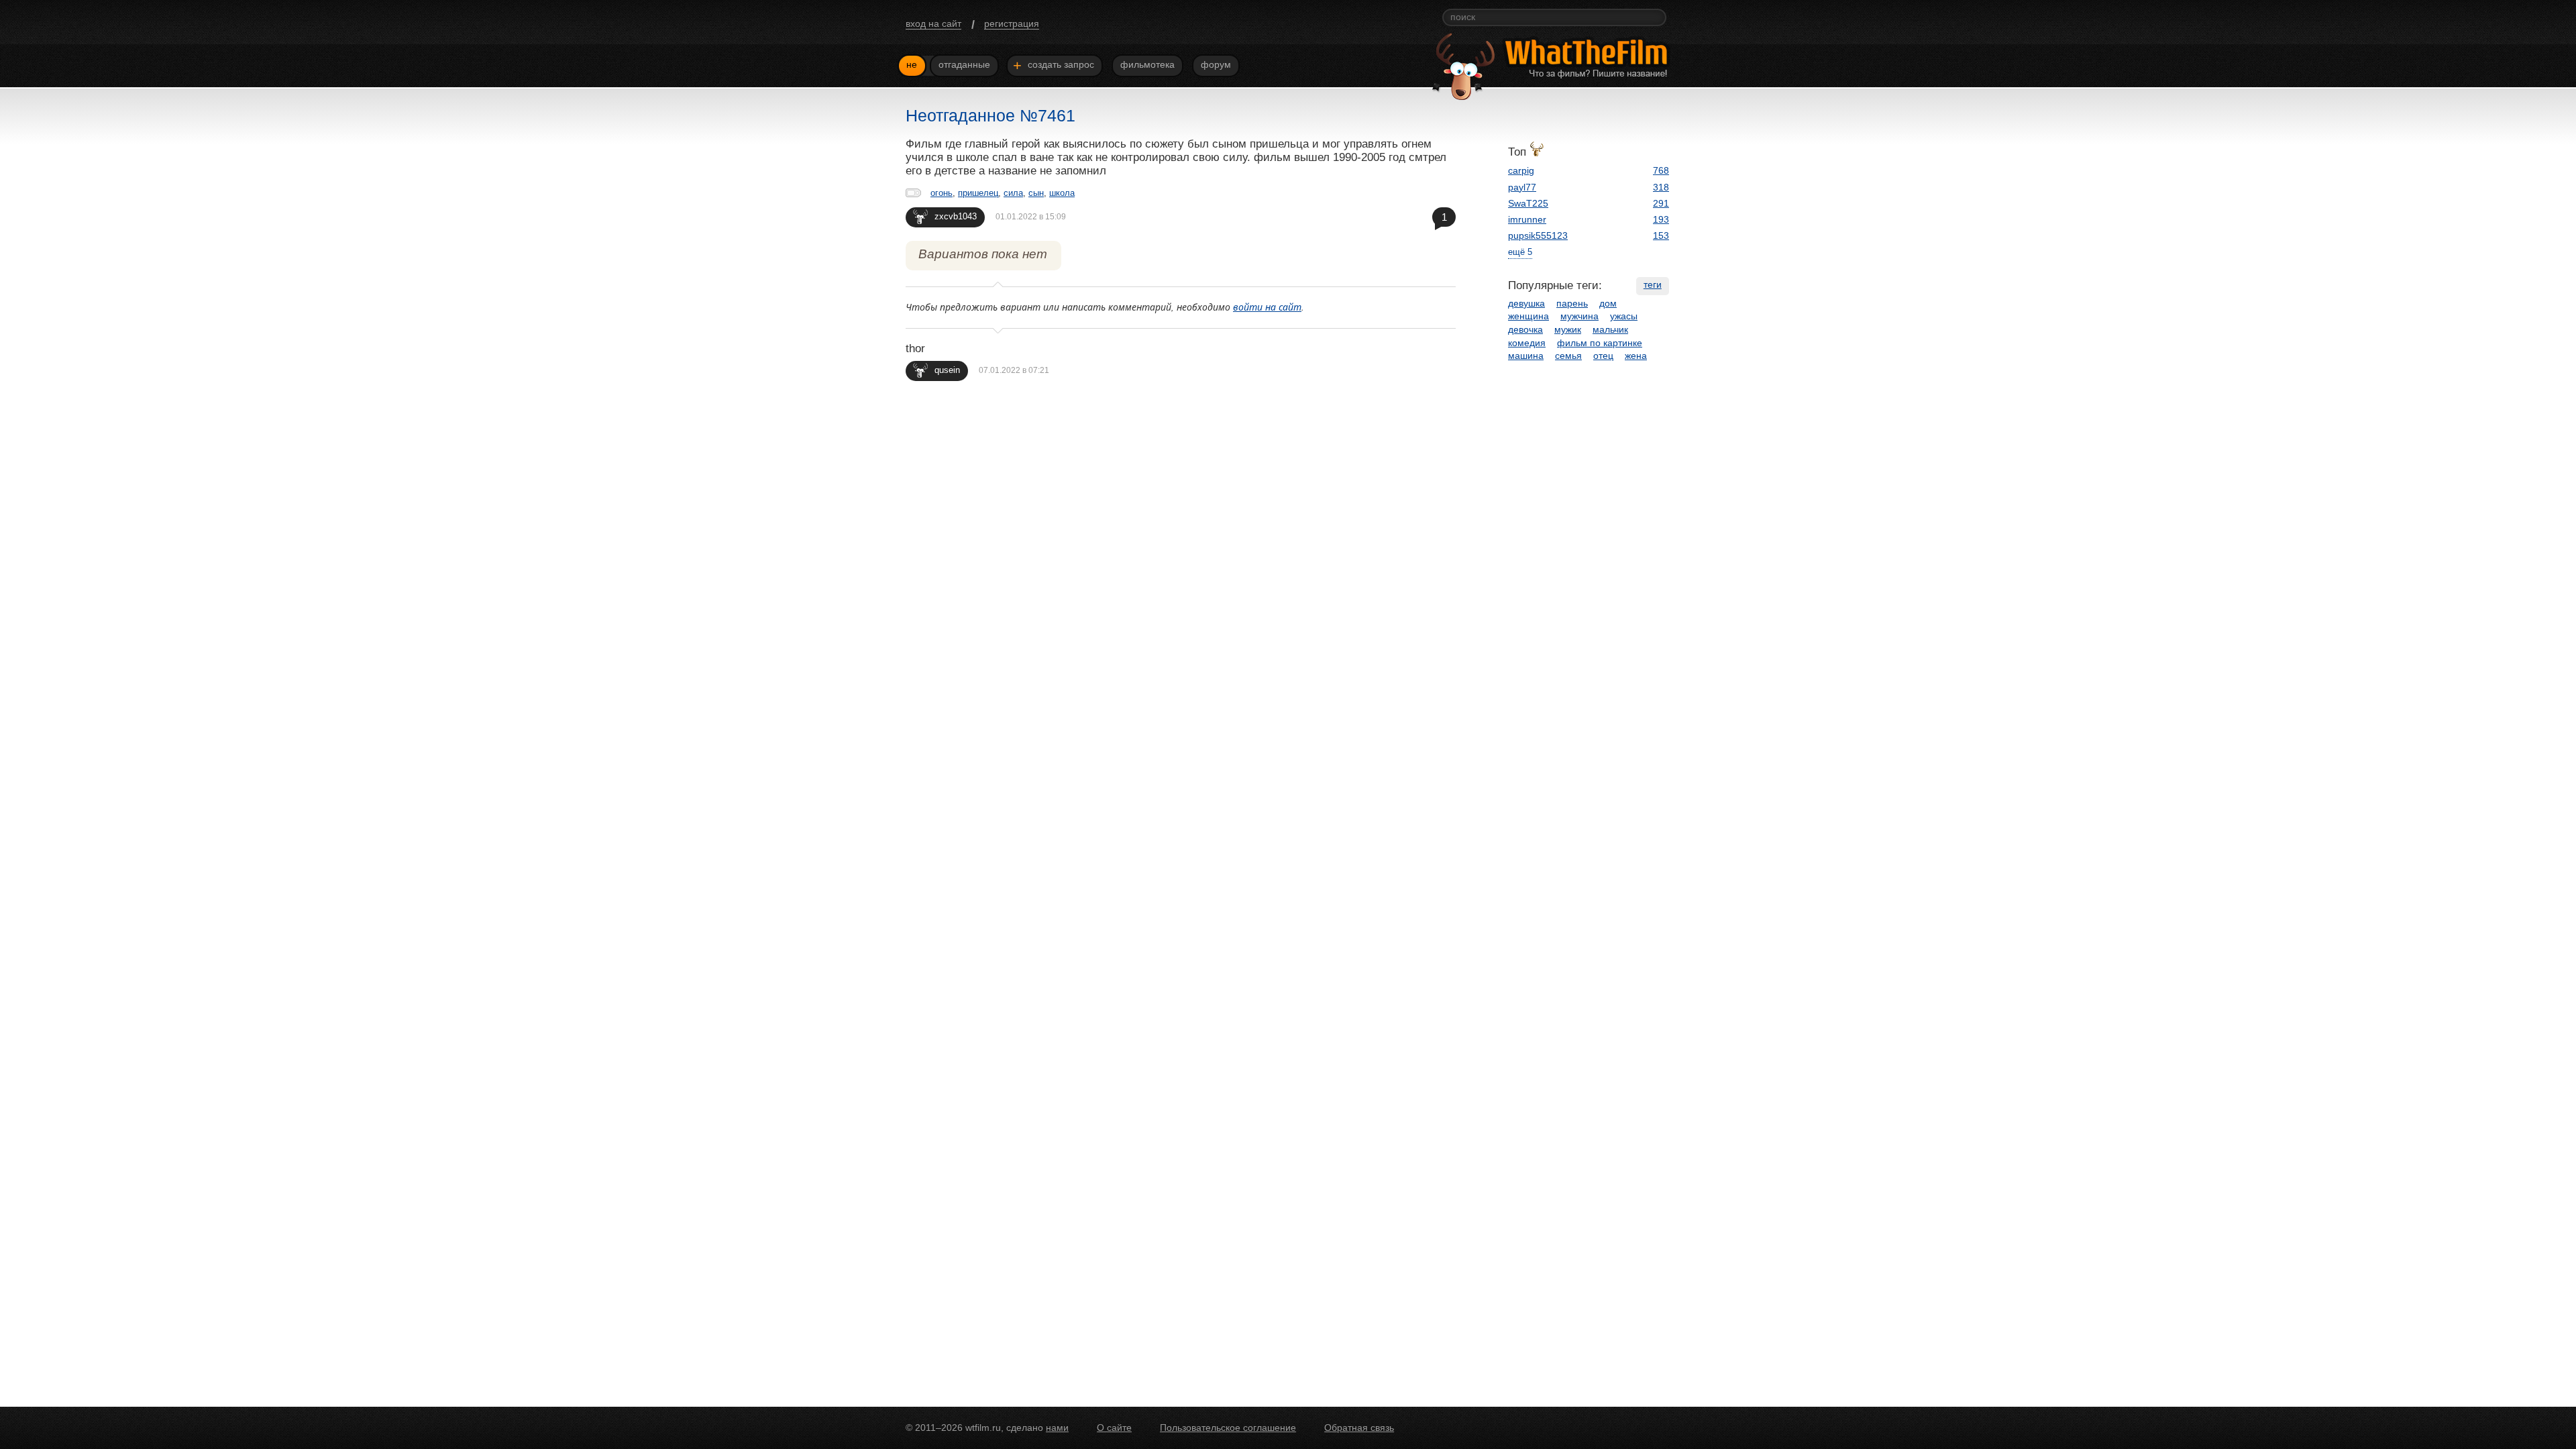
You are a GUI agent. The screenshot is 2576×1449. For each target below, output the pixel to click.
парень (1572, 303)
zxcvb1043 (956, 216)
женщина (1528, 316)
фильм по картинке (1600, 343)
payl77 (1522, 187)
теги (1653, 284)
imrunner (1527, 219)
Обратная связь (1359, 1428)
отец (1603, 356)
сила (1013, 193)
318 (1661, 187)
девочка (1525, 329)
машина (1526, 356)
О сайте (1114, 1428)
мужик (1568, 329)
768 (1661, 170)
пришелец (978, 193)
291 (1661, 203)
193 (1661, 219)
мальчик (1610, 329)
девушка (1526, 303)
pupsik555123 (1538, 235)
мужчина (1579, 316)
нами (1057, 1428)
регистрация (1012, 23)
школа (1062, 193)
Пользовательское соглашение (1228, 1428)
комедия (1527, 343)
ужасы (1624, 316)
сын (1036, 193)
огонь (942, 193)
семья (1568, 356)
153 (1661, 235)
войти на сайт (1267, 307)
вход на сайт (933, 23)
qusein (947, 370)
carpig (1521, 170)
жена (1636, 356)
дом (1608, 303)
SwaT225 (1528, 203)
